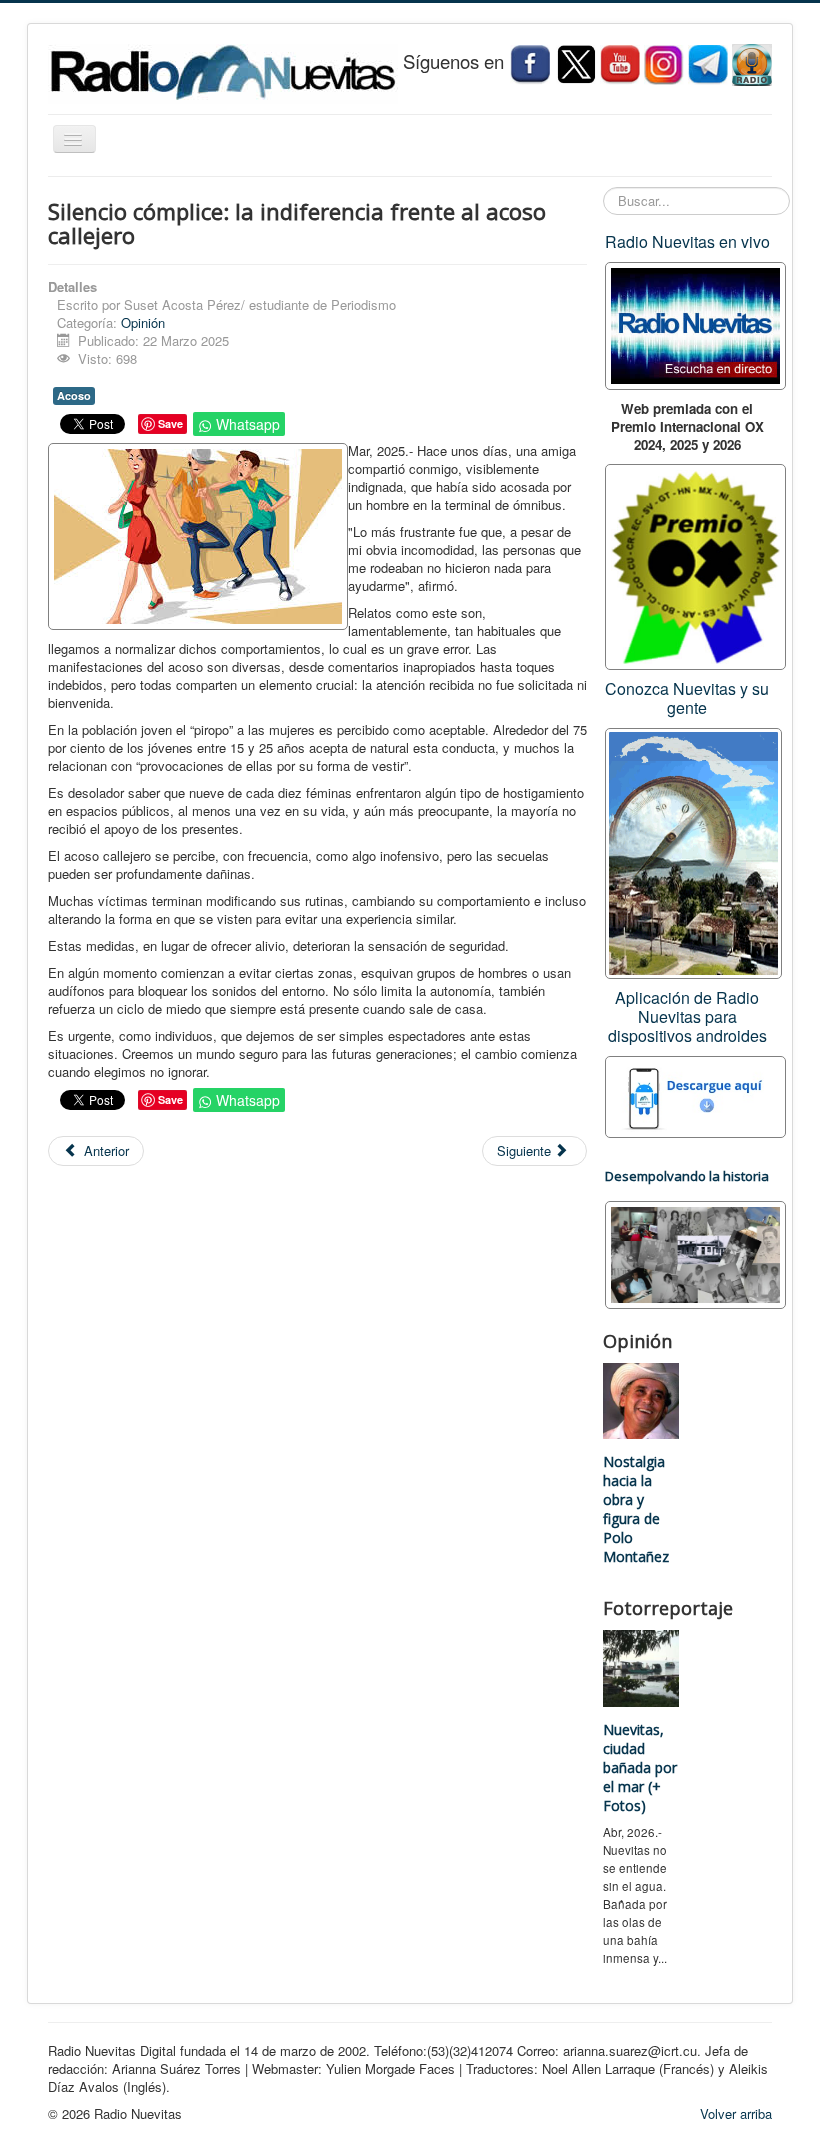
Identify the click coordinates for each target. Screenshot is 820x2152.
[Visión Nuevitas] (620, 63)
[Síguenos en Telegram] (710, 63)
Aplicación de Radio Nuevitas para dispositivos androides (687, 1016)
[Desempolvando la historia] (695, 1252)
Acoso (74, 395)
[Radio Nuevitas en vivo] (752, 63)
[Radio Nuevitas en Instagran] (664, 63)
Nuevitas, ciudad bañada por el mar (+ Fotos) (640, 1767)
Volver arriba (736, 2113)
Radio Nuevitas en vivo (687, 241)
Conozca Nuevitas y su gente (687, 698)
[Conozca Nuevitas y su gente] (693, 851)
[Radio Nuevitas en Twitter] (576, 63)
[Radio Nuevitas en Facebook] (530, 63)
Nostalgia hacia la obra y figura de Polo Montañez (636, 1509)
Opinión (143, 322)
